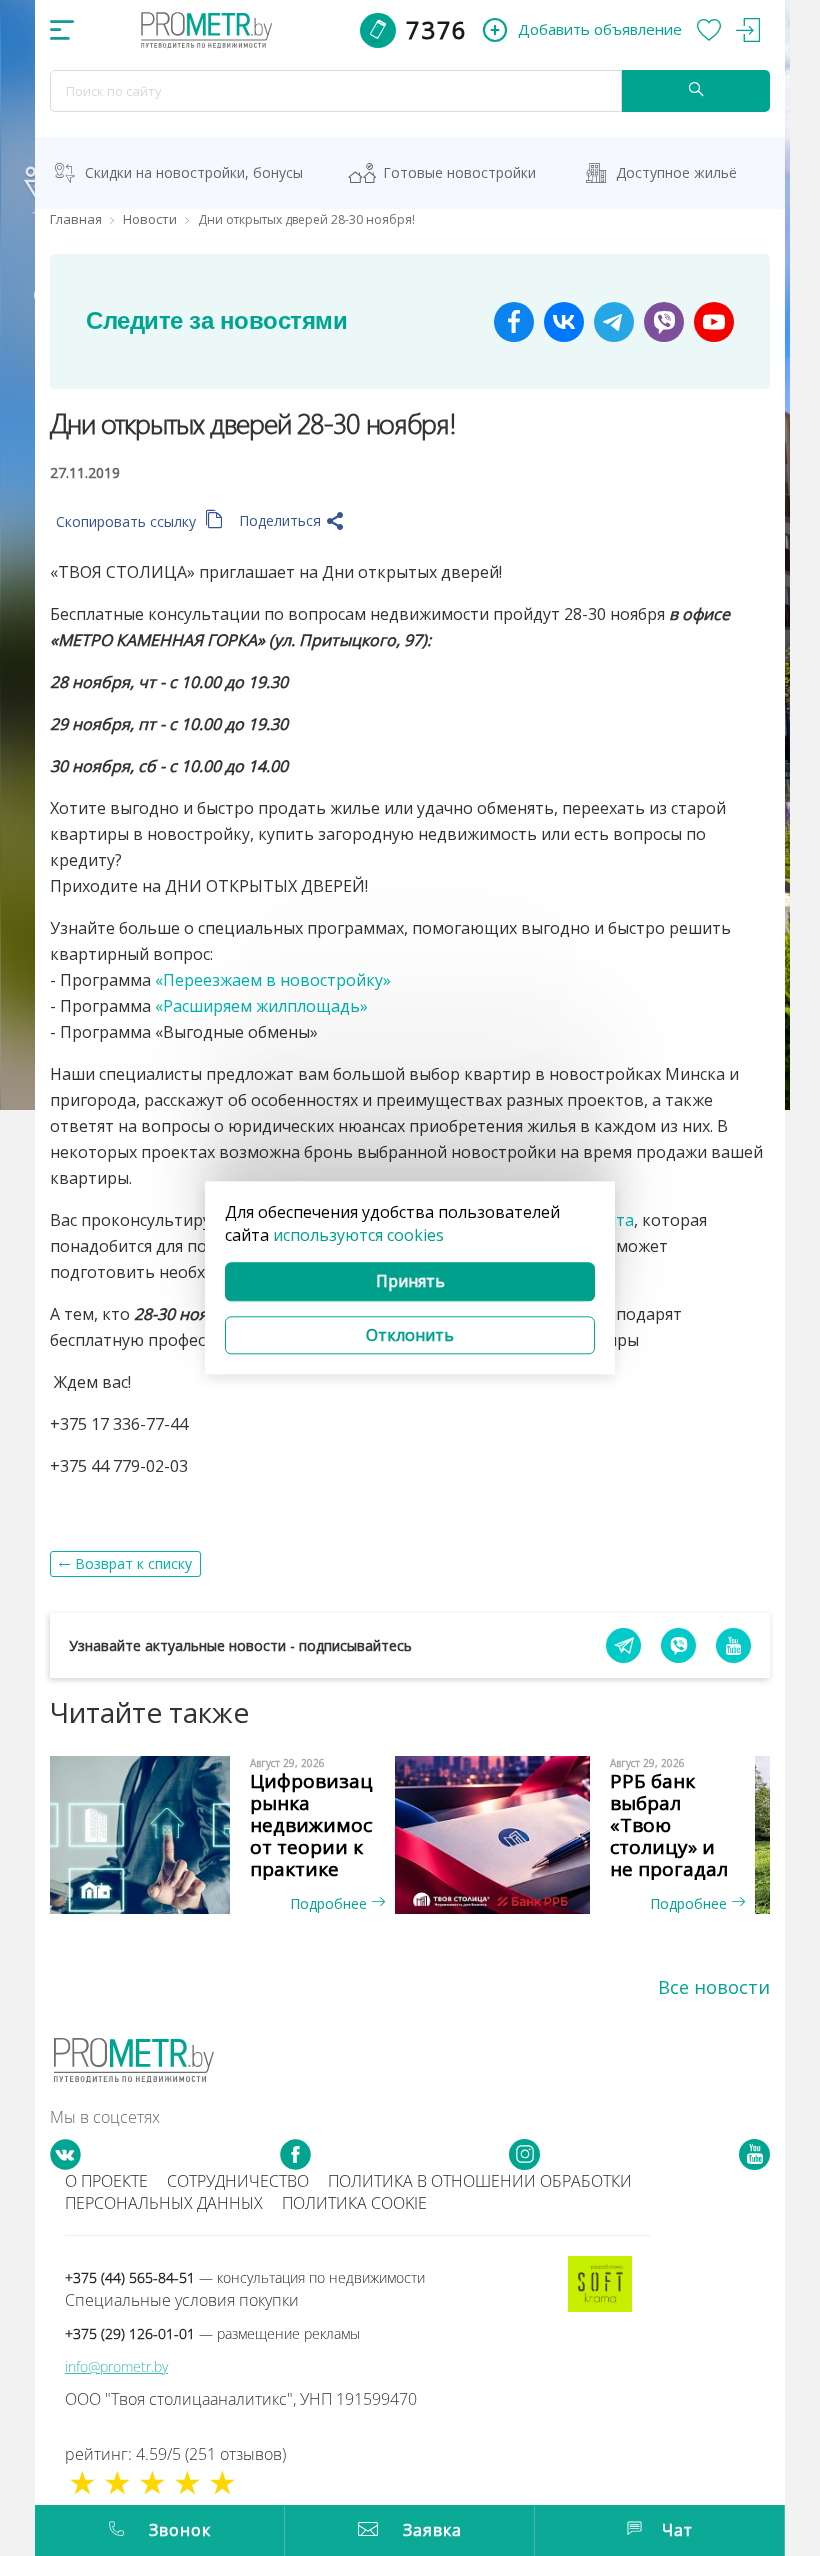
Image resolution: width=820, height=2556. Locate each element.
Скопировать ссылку (128, 521)
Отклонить (410, 1335)
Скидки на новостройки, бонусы (194, 172)
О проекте (106, 2181)
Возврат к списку (133, 1563)
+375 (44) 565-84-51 (245, 2277)
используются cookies (358, 1235)
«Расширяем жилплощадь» (261, 1006)
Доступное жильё (676, 172)
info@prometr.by (116, 2366)
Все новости (714, 1987)
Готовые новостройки (459, 172)
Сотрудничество (238, 2181)
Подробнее (330, 1903)
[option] (230, 1835)
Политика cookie (354, 2203)
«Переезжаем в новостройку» (273, 980)
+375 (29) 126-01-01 (212, 2333)
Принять (410, 1281)
